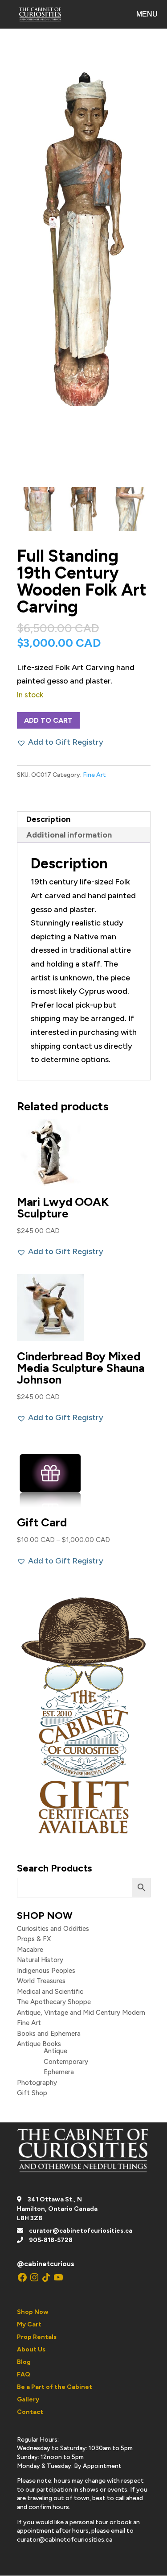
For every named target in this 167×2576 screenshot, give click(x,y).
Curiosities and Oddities (53, 1929)
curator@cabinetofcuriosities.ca (81, 2231)
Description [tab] (48, 819)
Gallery (28, 2399)
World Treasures (41, 1981)
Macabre (30, 1950)
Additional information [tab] (69, 835)
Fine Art (94, 775)
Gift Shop (32, 2093)
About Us (31, 2349)
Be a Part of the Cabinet (55, 2387)
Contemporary (66, 2062)
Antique (55, 2051)
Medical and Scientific (50, 1992)
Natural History (40, 1960)
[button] (60, 742)
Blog (24, 2362)
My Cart (29, 2324)
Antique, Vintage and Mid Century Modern (81, 2013)
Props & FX (34, 1939)
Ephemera (59, 2072)
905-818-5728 (51, 2240)
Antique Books (39, 2044)
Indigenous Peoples (46, 1971)
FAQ (24, 2374)
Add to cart (48, 720)
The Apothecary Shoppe (54, 2002)
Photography (37, 2083)
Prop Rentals (37, 2337)
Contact (30, 2412)
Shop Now (33, 2312)
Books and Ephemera (49, 2034)
